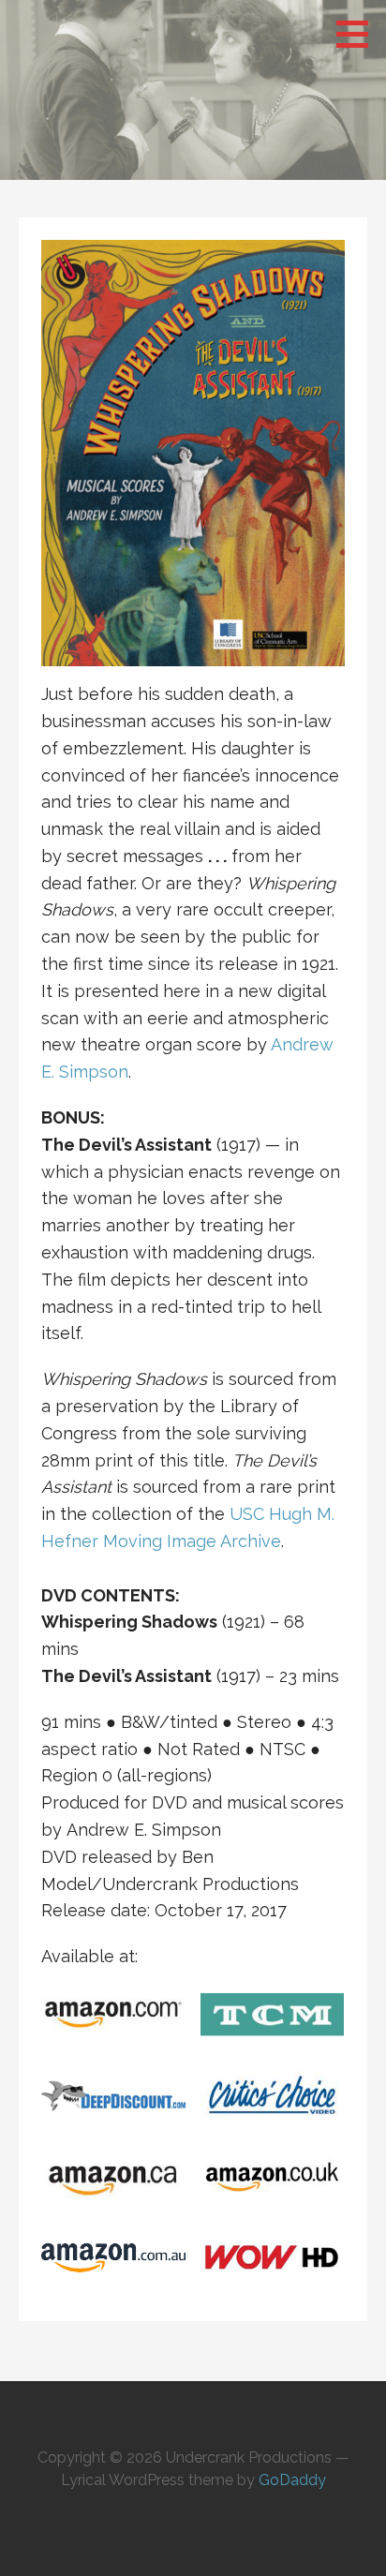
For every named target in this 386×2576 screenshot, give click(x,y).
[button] (359, 34)
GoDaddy (292, 2480)
